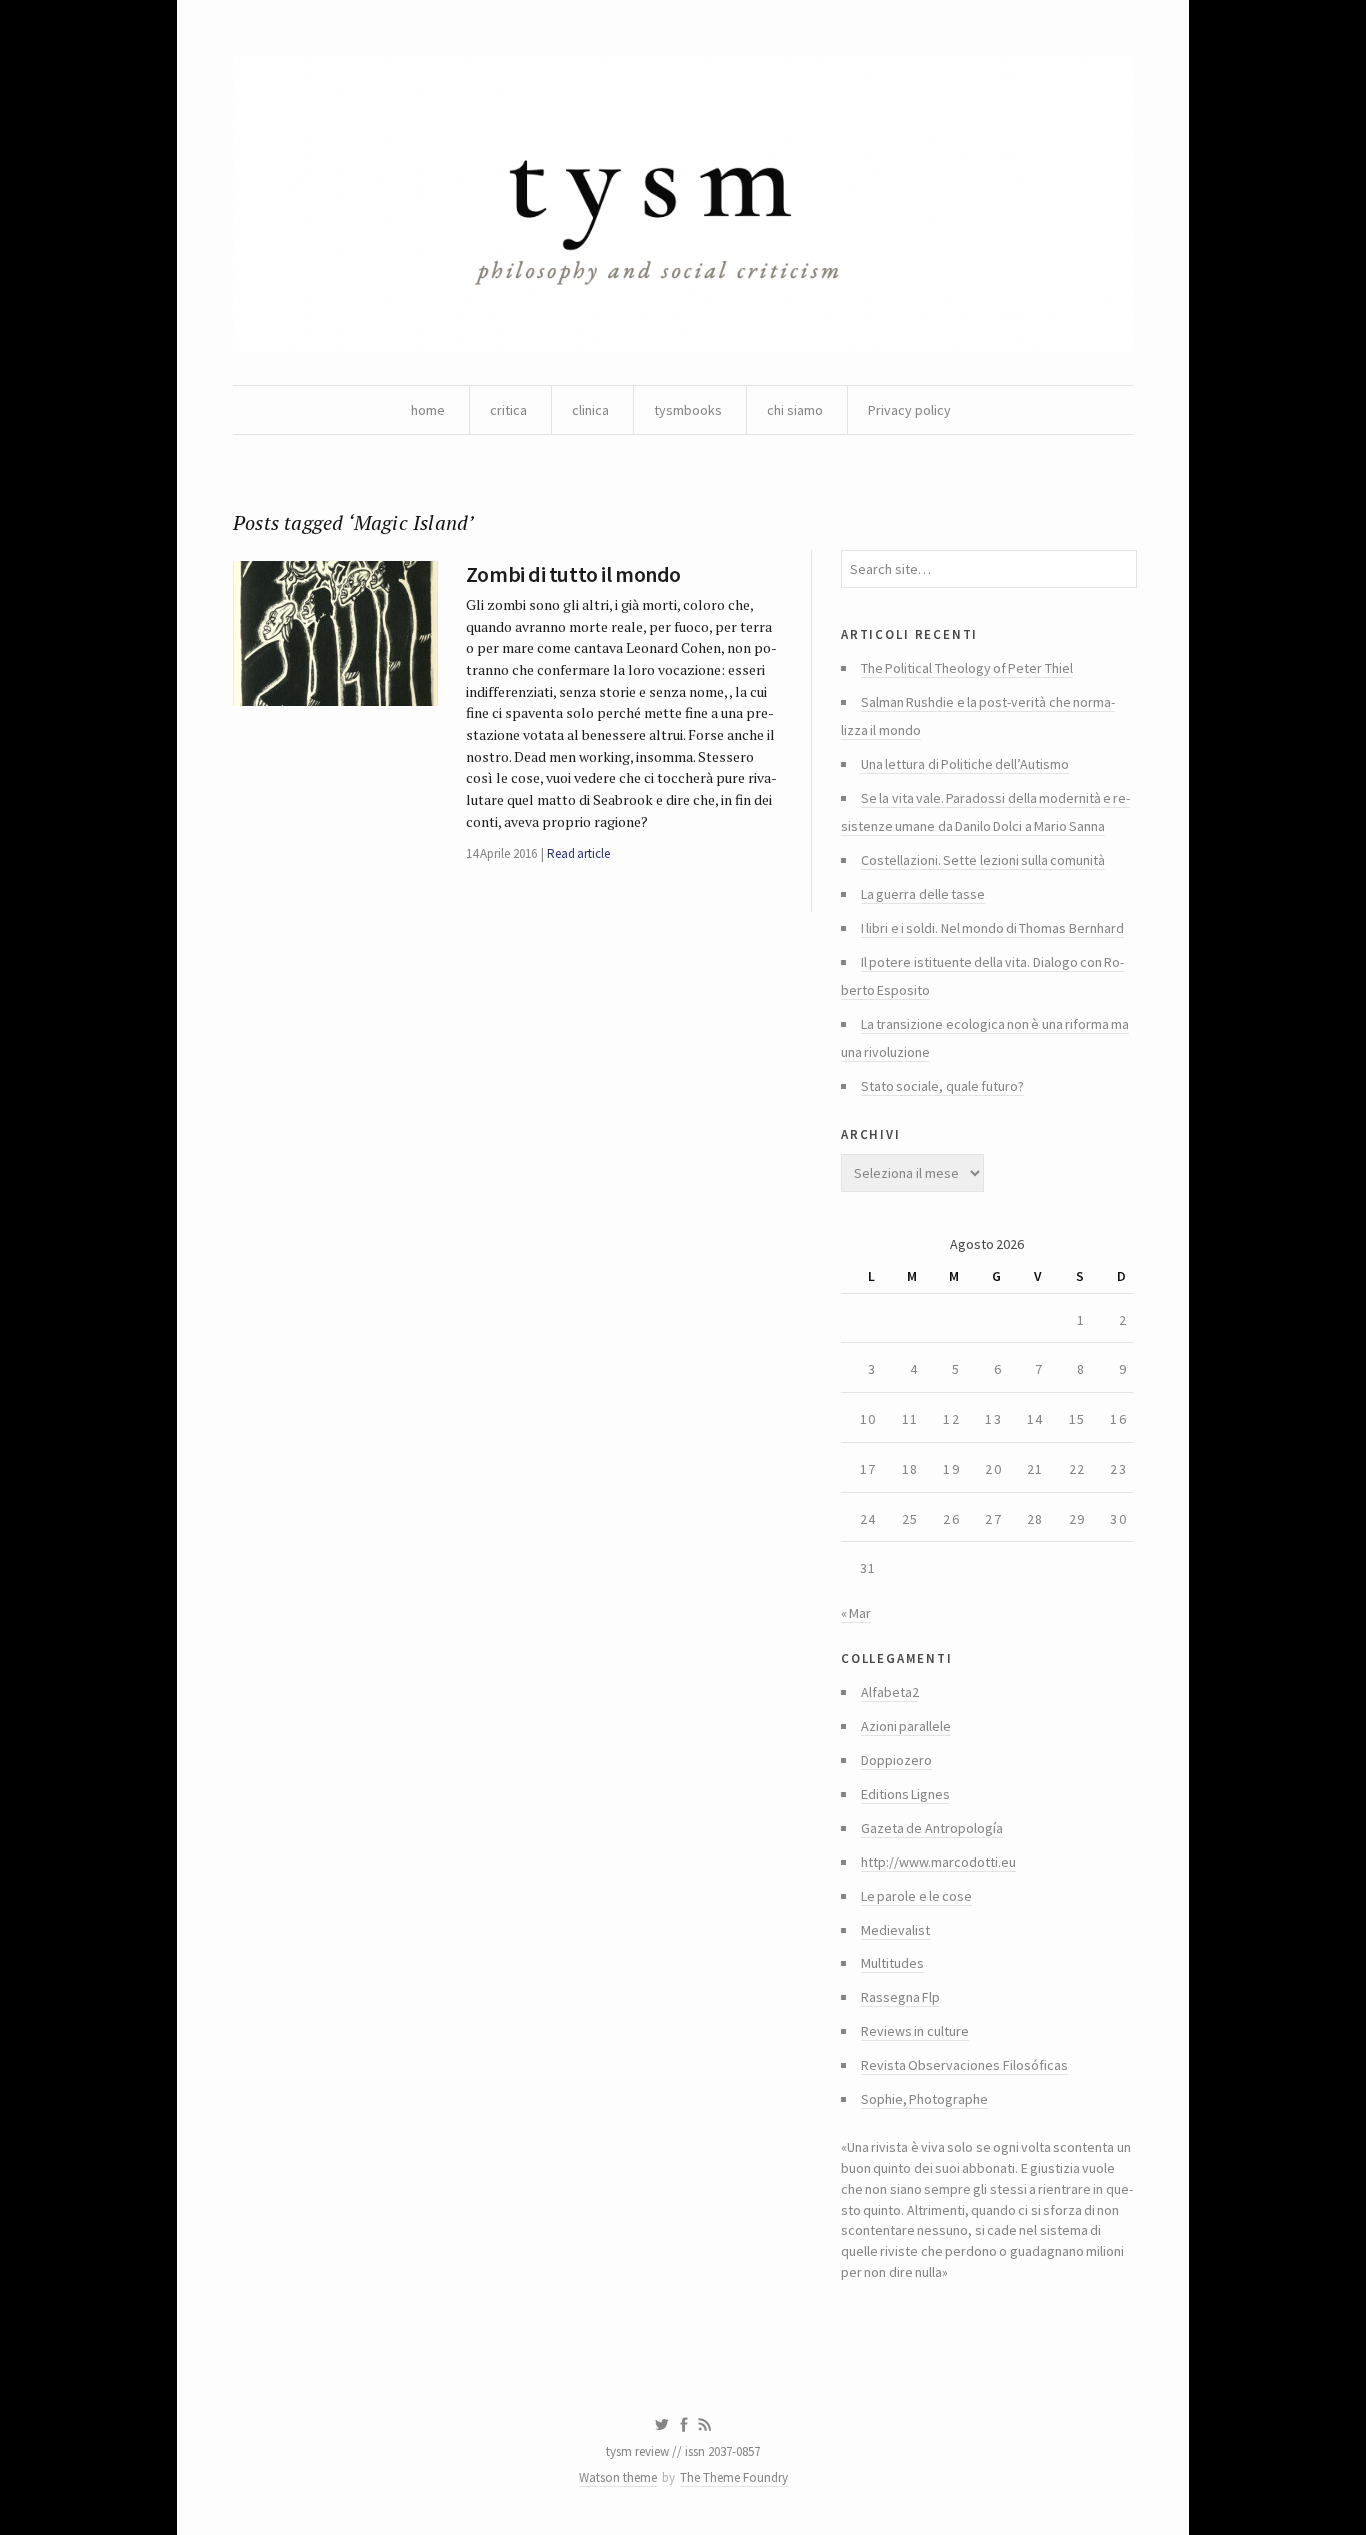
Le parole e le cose (916, 1896)
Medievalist (895, 1930)
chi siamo (795, 410)
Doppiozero (896, 1760)
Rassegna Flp (900, 1997)
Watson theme (618, 2477)
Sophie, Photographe (924, 2099)
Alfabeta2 (890, 1692)
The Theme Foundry (734, 2477)
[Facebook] (684, 2425)
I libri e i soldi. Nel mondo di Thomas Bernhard (992, 928)
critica (508, 410)
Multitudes (892, 1963)
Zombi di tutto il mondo (573, 574)
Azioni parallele (906, 1726)
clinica (590, 410)
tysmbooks (688, 410)
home (428, 410)
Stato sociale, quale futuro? (942, 1086)
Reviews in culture (915, 2031)
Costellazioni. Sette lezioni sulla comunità (983, 860)
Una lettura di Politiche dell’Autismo (965, 764)
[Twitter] (661, 2425)
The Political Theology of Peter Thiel (967, 668)
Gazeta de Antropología (932, 1828)
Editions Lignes (905, 1794)
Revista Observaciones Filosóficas (964, 2065)
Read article (578, 853)
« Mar (856, 1613)
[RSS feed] (705, 2425)
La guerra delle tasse (923, 894)
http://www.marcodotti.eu (938, 1862)
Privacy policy (909, 410)
